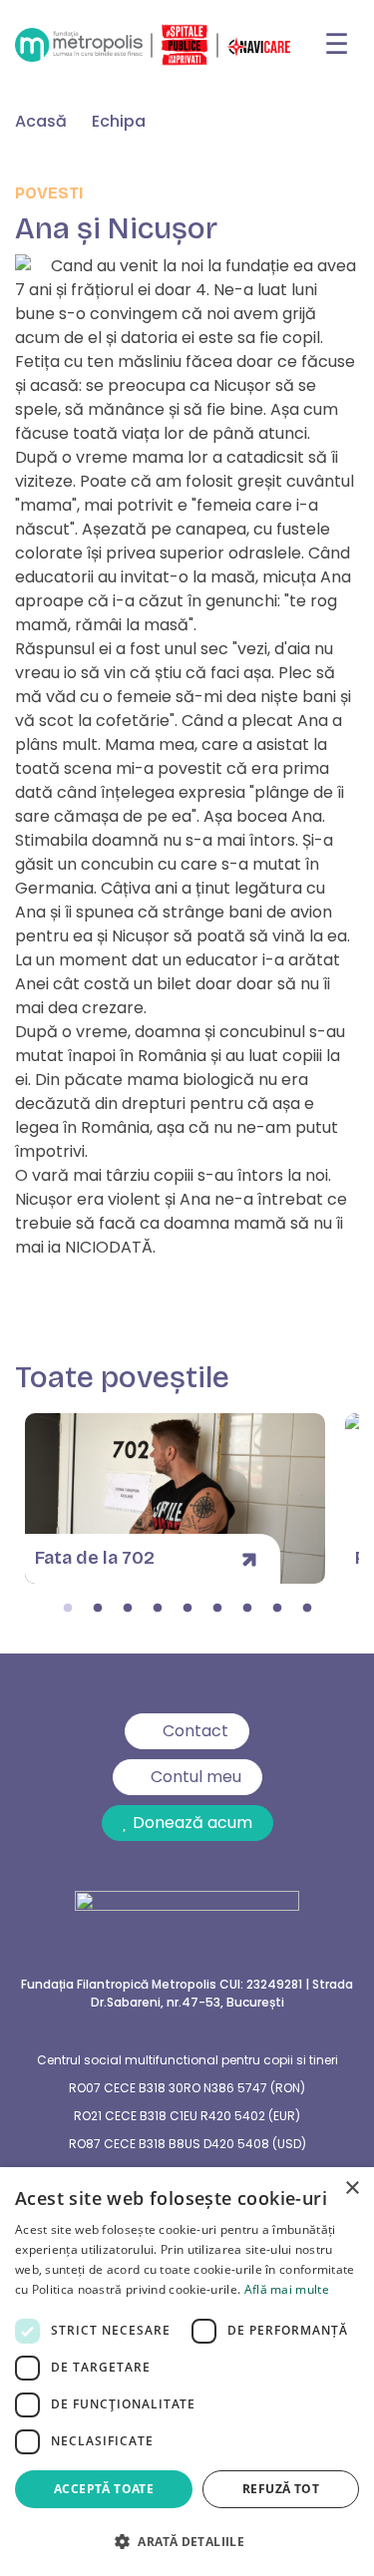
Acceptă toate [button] (104, 2489)
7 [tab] (247, 1609)
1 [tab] (68, 1609)
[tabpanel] (175, 1498)
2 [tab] (98, 1609)
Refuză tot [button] (281, 2489)
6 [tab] (217, 1609)
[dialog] (187, 2372)
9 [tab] (307, 1609)
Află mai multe (287, 2289)
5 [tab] (187, 1609)
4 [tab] (158, 1609)
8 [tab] (277, 1609)
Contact (195, 1731)
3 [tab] (128, 1609)
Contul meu (196, 1777)
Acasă (41, 121)
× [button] (352, 2189)
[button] (187, 2541)
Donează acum (192, 1823)
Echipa (119, 121)
